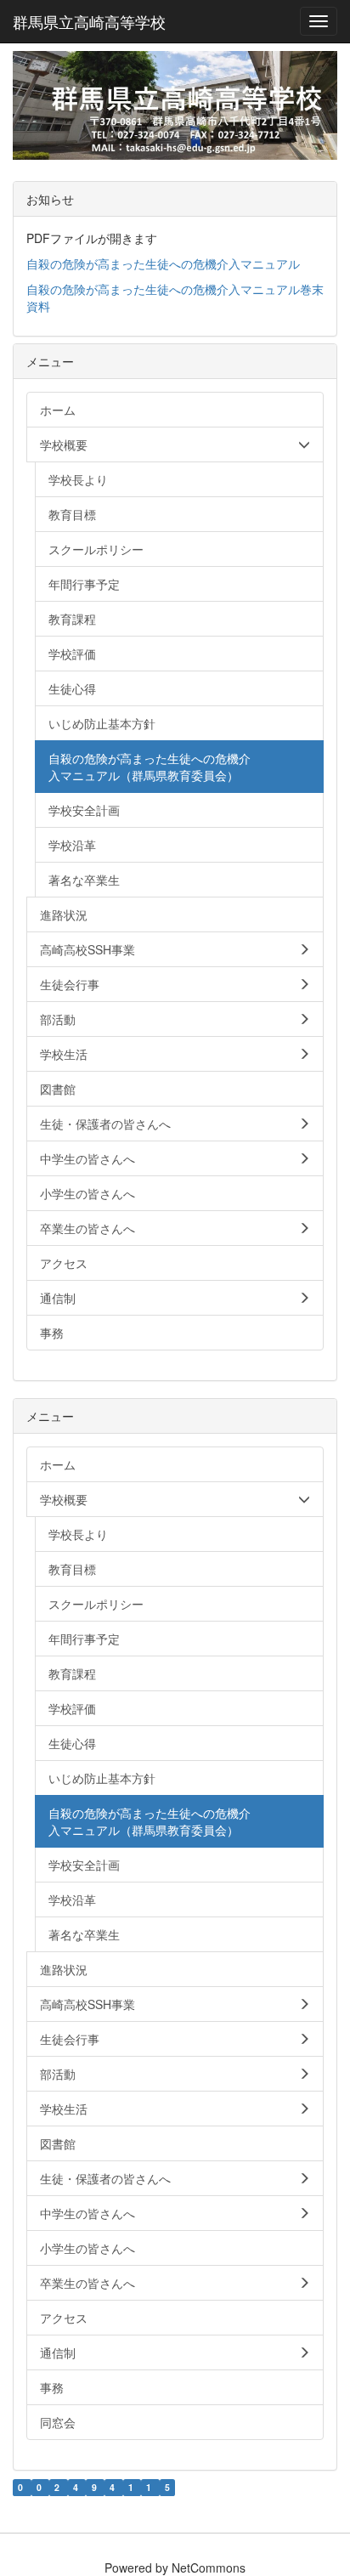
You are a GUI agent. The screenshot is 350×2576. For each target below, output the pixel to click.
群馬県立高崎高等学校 (89, 21)
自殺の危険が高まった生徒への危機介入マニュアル (163, 263)
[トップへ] (175, 105)
